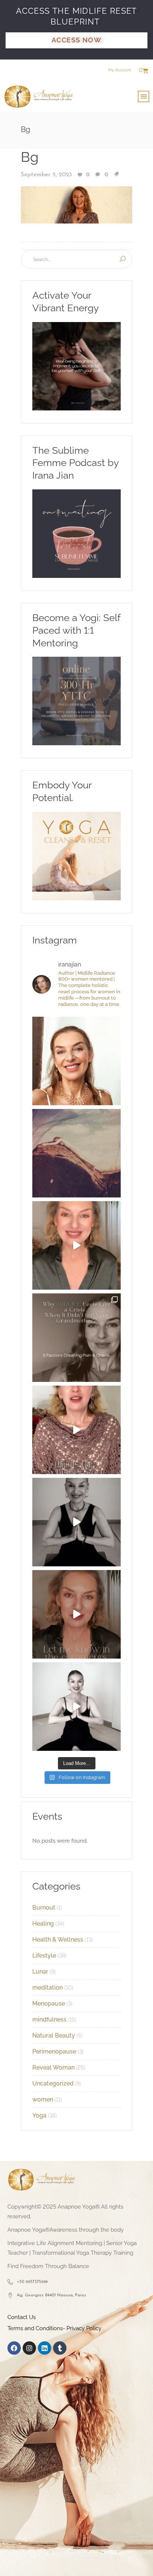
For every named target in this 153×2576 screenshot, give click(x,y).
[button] (144, 97)
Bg (30, 157)
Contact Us (22, 2317)
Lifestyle (44, 1956)
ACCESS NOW (76, 40)
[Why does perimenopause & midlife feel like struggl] (76, 1338)
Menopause (49, 2003)
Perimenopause (54, 2051)
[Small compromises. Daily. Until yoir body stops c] (76, 1614)
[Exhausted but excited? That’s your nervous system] (76, 1245)
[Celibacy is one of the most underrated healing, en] (76, 1153)
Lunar (40, 1972)
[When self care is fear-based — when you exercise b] (76, 1061)
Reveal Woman (53, 2067)
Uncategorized (53, 2083)
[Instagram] (29, 2348)
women (43, 2099)
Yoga (39, 2115)
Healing (43, 1924)
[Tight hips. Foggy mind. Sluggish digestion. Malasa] (76, 1522)
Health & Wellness (58, 1940)
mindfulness (49, 2019)
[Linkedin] (45, 2348)
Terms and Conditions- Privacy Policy (54, 2328)
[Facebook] (14, 2348)
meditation (48, 1988)
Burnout (44, 1908)
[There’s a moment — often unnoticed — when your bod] (76, 1430)
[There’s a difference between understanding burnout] (76, 1707)
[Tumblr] (60, 2348)
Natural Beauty (54, 2035)
